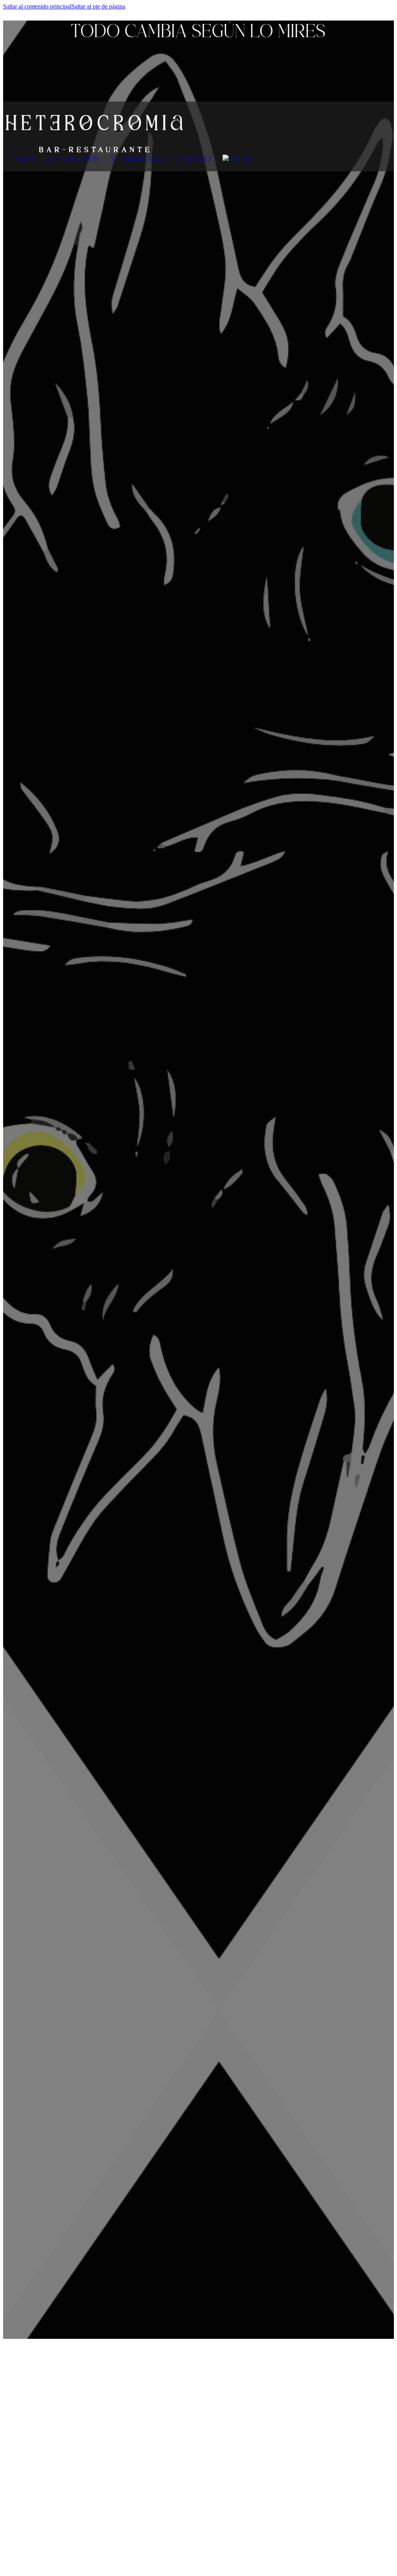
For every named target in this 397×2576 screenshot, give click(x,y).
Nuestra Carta (137, 159)
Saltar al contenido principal (37, 6)
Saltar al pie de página (98, 6)
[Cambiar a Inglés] (237, 159)
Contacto (193, 159)
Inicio (24, 159)
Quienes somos (72, 159)
